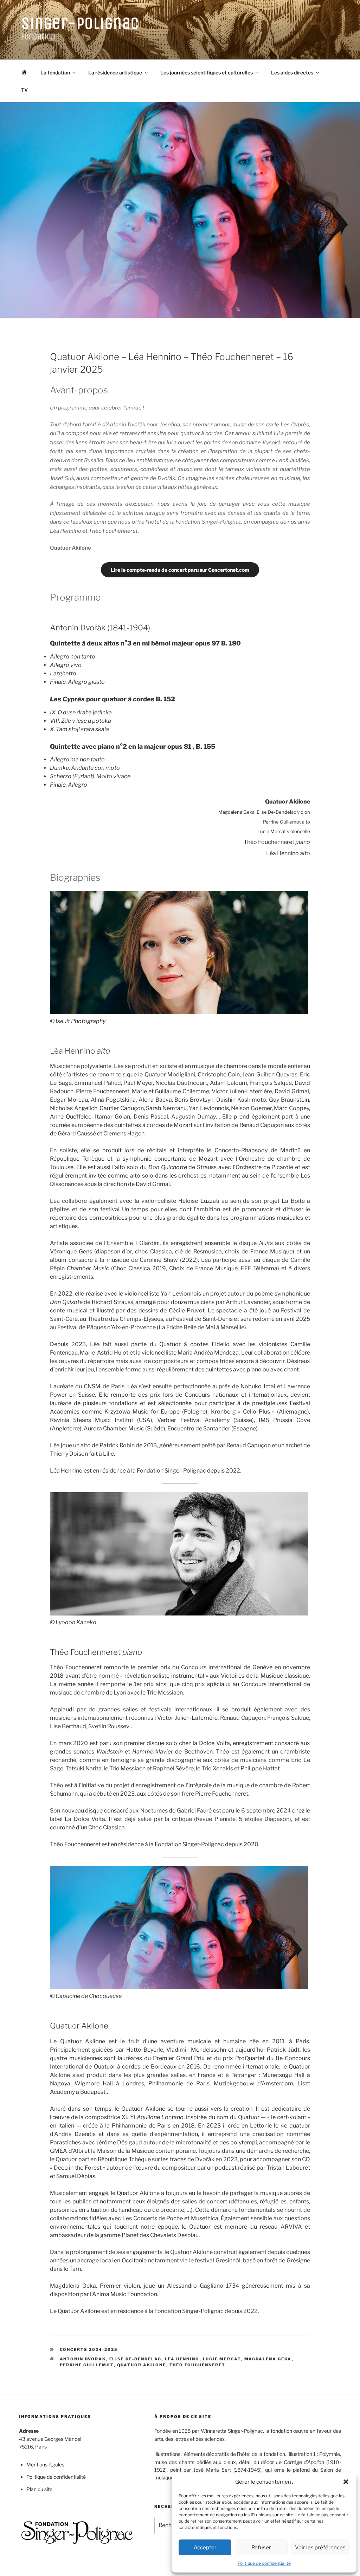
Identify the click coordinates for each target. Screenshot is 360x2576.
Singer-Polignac (80, 23)
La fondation (55, 73)
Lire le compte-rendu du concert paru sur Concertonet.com (180, 570)
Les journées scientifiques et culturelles (207, 73)
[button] (346, 2482)
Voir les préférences (320, 2548)
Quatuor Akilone (142, 2365)
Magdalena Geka (268, 2359)
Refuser (261, 2548)
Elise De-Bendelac (136, 2359)
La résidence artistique (115, 73)
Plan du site (39, 2489)
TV (24, 90)
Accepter (205, 2548)
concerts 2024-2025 (89, 2349)
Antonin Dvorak (83, 2359)
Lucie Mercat (222, 2359)
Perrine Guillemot (87, 2365)
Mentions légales (45, 2464)
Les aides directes (292, 73)
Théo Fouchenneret (198, 2365)
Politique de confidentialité (264, 2563)
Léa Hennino (182, 2359)
